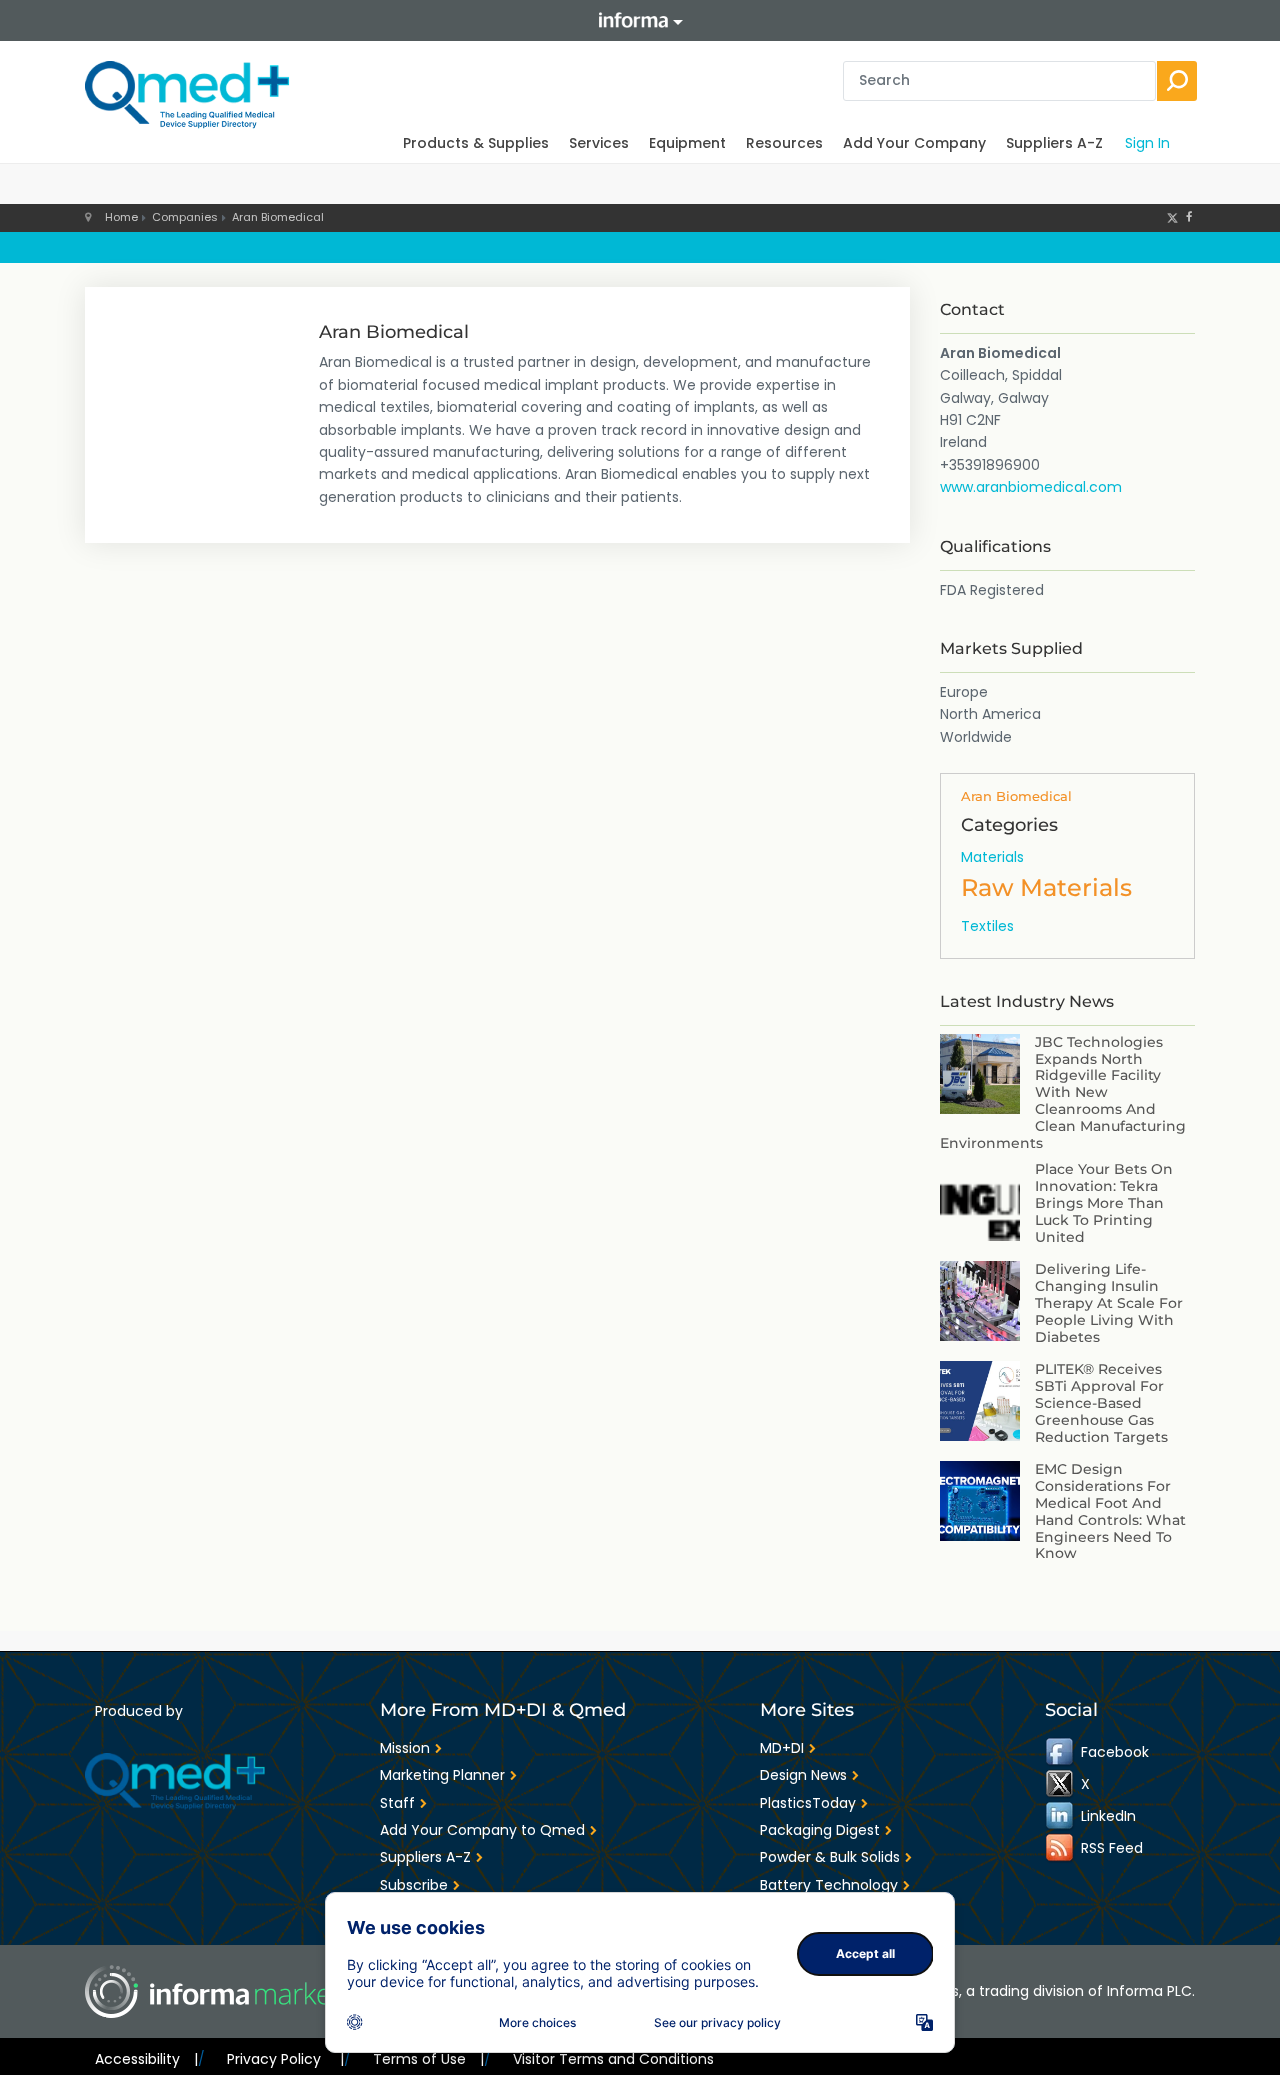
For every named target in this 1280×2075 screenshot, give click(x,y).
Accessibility (146, 2059)
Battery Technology (829, 1885)
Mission (405, 1748)
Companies (185, 217)
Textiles (987, 926)
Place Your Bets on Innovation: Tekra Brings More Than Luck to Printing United (1104, 1202)
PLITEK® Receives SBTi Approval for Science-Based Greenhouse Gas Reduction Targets (1101, 1402)
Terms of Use (428, 2059)
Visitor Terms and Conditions (613, 2059)
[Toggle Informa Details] (640, 20)
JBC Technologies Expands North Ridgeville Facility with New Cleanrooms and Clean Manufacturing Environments (1063, 1092)
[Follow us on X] (1172, 217)
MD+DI (782, 1748)
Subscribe (414, 1885)
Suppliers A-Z (1054, 143)
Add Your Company (914, 143)
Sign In (1147, 143)
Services (599, 143)
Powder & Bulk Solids (830, 1857)
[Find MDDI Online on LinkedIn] (1061, 1816)
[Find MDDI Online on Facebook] (1061, 1752)
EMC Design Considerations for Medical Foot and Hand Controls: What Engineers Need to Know (1110, 1511)
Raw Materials (1046, 887)
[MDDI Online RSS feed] (1061, 1848)
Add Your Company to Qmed (482, 1830)
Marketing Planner (442, 1775)
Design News (803, 1775)
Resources (784, 143)
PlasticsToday (808, 1803)
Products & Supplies (476, 143)
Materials (992, 857)
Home (121, 217)
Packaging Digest (820, 1830)
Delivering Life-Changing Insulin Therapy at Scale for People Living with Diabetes (1109, 1302)
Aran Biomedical (278, 217)
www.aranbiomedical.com (1031, 487)
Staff (397, 1803)
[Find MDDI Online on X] (1061, 1784)
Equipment (687, 143)
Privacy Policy (285, 2059)
